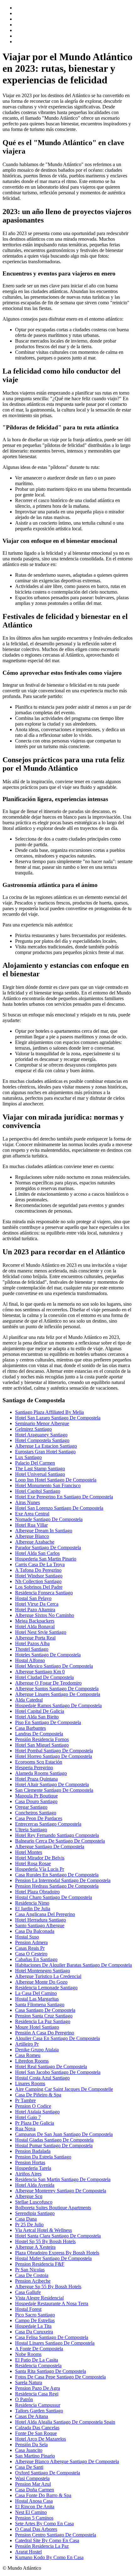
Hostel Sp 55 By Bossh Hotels (45, 2241)
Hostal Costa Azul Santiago (42, 2078)
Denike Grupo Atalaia (37, 2050)
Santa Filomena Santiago (40, 2004)
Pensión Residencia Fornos (42, 1739)
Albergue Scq (29, 2196)
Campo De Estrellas (35, 2320)
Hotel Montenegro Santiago (43, 1971)
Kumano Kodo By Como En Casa (49, 2557)
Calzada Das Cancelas (37, 2428)
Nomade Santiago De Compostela (49, 1519)
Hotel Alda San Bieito (37, 1717)
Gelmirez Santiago (33, 1429)
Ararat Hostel (28, 2552)
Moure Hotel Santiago (37, 2027)
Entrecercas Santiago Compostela (48, 1824)
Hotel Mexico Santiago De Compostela (54, 1666)
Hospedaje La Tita (33, 2326)
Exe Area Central (32, 1514)
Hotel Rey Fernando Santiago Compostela (57, 1835)
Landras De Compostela (39, 1734)
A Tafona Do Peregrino (38, 1570)
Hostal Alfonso (30, 1660)
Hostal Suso (27, 1937)
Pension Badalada (33, 2151)
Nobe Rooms (28, 2354)
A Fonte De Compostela (39, 2349)
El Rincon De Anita (35, 2507)
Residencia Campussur (38, 2405)
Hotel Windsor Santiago (39, 1576)
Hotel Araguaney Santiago (41, 1435)
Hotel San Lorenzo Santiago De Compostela (59, 1508)
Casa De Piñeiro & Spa (38, 2095)
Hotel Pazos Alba (32, 1643)
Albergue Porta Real (35, 1638)
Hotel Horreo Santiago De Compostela (54, 1756)
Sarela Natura (29, 2382)
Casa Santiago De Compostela (45, 2010)
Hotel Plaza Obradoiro (37, 1892)
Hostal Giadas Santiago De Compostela (54, 2140)
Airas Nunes (27, 1502)
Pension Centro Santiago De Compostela (56, 2535)
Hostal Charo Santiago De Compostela (54, 1897)
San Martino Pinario (35, 2456)
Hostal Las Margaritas (37, 1999)
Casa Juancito (29, 2450)
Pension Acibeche (33, 2281)
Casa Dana (26, 2219)
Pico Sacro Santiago (35, 2315)
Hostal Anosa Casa (34, 2501)
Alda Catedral (29, 1700)
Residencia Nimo (32, 1903)
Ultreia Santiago (31, 1830)
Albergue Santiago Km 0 (40, 1672)
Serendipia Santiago (35, 2213)
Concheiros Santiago (36, 1813)
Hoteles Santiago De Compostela (48, 1655)
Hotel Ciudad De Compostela (44, 1677)
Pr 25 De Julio (29, 2224)
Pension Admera (31, 1942)
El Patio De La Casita (37, 2360)
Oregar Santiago (31, 1807)
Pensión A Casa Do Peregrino (45, 2033)
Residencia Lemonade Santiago (46, 1988)
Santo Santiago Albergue (40, 1925)
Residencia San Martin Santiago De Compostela (63, 2179)
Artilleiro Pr (27, 2044)
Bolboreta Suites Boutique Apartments (53, 2208)
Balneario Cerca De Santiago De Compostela (60, 1841)
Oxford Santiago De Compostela (48, 2473)
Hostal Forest (28, 2309)
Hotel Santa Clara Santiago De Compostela (58, 2236)
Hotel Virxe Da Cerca (37, 1604)
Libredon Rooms (32, 2061)
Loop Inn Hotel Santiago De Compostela (56, 1480)
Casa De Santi (29, 2467)
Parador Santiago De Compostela (48, 1548)
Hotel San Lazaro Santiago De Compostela (58, 1418)
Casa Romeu (28, 2055)
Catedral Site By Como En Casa (47, 2540)
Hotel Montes (29, 1852)
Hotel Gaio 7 (28, 2117)
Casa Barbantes (30, 1728)
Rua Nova (25, 2129)
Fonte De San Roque (36, 2433)
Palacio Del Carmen (35, 1463)
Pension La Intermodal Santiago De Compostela (63, 1880)
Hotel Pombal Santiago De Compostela (54, 1751)
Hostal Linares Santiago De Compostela (55, 2343)
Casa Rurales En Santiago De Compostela (57, 1875)
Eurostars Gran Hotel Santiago (45, 1452)
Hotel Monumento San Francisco (48, 1485)
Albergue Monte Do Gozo (41, 1982)
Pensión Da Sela (31, 2445)
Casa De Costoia (32, 2275)
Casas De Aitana (32, 2416)
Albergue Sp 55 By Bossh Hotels (48, 2287)
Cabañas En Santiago (36, 1959)
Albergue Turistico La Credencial (48, 1976)
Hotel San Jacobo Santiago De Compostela (58, 2072)
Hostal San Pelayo (33, 1598)
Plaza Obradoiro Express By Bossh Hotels (57, 2253)
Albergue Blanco (32, 1536)
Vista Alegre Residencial (39, 2298)
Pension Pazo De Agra (38, 2388)
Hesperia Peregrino (34, 1768)
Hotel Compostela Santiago (42, 1440)
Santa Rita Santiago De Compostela (51, 2371)
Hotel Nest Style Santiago (41, 1632)
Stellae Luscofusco (34, 2202)
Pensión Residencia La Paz (42, 2546)
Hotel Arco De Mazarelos (40, 2439)
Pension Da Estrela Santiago (43, 2157)
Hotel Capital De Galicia (40, 1711)
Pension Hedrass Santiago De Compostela (57, 1886)
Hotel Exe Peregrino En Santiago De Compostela (64, 1497)
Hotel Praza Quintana (36, 1779)
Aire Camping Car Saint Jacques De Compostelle (64, 2089)
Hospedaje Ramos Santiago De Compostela (58, 1705)
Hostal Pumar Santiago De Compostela (54, 2146)
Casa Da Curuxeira (34, 2332)
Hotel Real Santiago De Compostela (51, 2067)
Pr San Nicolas (30, 2270)
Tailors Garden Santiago (39, 2411)
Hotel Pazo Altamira (35, 1610)
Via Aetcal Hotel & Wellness (43, 2230)
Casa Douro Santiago (36, 1801)
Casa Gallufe (28, 2292)
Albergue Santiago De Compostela (50, 1847)
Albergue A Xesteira (35, 2247)
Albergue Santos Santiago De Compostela (57, 1689)
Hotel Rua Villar (31, 1525)
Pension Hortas (30, 2162)
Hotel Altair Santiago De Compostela (52, 1784)
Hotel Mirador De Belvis (40, 1858)
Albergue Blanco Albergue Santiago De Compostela (67, 2461)
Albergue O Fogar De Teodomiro (48, 1683)
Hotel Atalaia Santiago (37, 2112)
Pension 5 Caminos (34, 2518)
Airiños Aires (28, 2174)
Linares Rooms (30, 2083)
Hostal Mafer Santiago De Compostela (53, 2258)
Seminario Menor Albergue (42, 1423)
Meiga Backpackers (35, 1621)
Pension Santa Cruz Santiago (44, 2016)
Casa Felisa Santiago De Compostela (52, 2337)
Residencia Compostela (38, 2366)
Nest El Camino (31, 2512)
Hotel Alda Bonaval (35, 1626)
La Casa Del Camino (36, 1993)
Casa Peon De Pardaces (39, 1818)
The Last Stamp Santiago (40, 1469)
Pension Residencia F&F (40, 2264)
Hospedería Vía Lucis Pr (40, 1869)
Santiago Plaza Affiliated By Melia (49, 1412)
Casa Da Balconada (35, 1931)
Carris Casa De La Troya (40, 1564)
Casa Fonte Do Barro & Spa (43, 2495)
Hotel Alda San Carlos (37, 1553)
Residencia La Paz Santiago (43, 2021)
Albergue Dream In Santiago (44, 1531)
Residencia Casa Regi (37, 2394)
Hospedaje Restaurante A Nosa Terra (52, 2303)
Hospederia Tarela (33, 2168)
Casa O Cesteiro (31, 1954)
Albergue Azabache (35, 1542)
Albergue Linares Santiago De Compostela (58, 1694)
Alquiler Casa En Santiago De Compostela (57, 2038)
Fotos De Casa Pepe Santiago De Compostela (60, 2377)
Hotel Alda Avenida (35, 2185)
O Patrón (24, 2399)
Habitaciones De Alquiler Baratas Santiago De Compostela (73, 1965)
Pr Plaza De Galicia (35, 2123)
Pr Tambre (25, 2100)
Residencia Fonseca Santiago (44, 1593)
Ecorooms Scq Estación (39, 1762)
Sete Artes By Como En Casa (44, 2524)
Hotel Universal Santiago (40, 1474)
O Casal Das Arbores (36, 2529)
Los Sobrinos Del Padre (39, 1587)
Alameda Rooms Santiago (41, 1773)
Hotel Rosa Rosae (33, 1863)
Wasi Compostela (32, 2478)
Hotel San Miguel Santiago (42, 1745)
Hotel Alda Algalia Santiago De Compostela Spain (65, 2422)
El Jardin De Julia (33, 1909)
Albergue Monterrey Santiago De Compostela (61, 2191)
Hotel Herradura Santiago (40, 1920)
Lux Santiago (28, 1457)
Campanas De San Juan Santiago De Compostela (64, 2134)
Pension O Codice (33, 2106)
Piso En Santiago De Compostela (48, 1722)
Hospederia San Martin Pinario (46, 1559)
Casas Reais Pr (30, 1948)
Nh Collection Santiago (38, 1581)
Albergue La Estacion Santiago (46, 1446)
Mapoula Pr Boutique (36, 1796)
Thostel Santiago (32, 1649)
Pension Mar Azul (33, 2484)
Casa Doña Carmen (35, 2490)
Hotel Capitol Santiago (38, 1491)
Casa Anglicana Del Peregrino (45, 1914)
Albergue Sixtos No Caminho (45, 1615)
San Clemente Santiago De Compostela (54, 1790)
